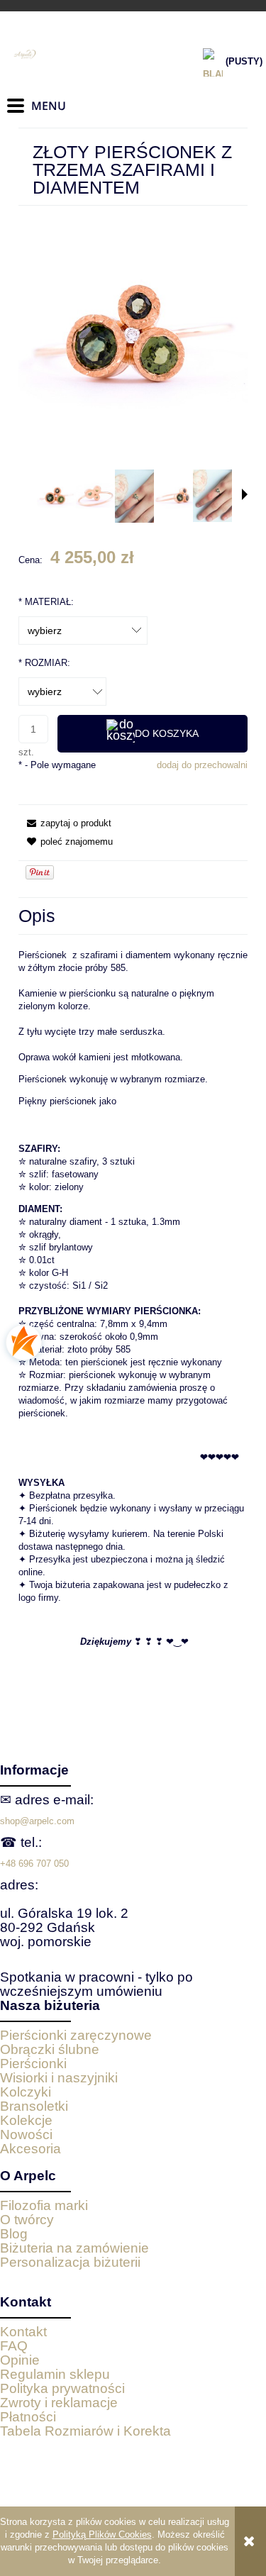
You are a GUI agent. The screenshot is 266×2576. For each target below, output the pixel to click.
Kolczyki (26, 2092)
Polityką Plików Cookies (102, 2535)
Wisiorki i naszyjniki (59, 2078)
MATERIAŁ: (46, 602)
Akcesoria (31, 2149)
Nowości (26, 2134)
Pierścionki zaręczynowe (76, 2035)
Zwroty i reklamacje (59, 2403)
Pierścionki (33, 2064)
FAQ (14, 2346)
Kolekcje (26, 2120)
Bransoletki (34, 2106)
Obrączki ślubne (50, 2049)
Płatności (28, 2417)
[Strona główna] (78, 55)
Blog (14, 2234)
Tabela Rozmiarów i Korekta (85, 2431)
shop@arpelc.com (37, 1821)
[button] (245, 494)
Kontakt (23, 2332)
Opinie (20, 2360)
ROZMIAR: (44, 663)
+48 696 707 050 (34, 1864)
